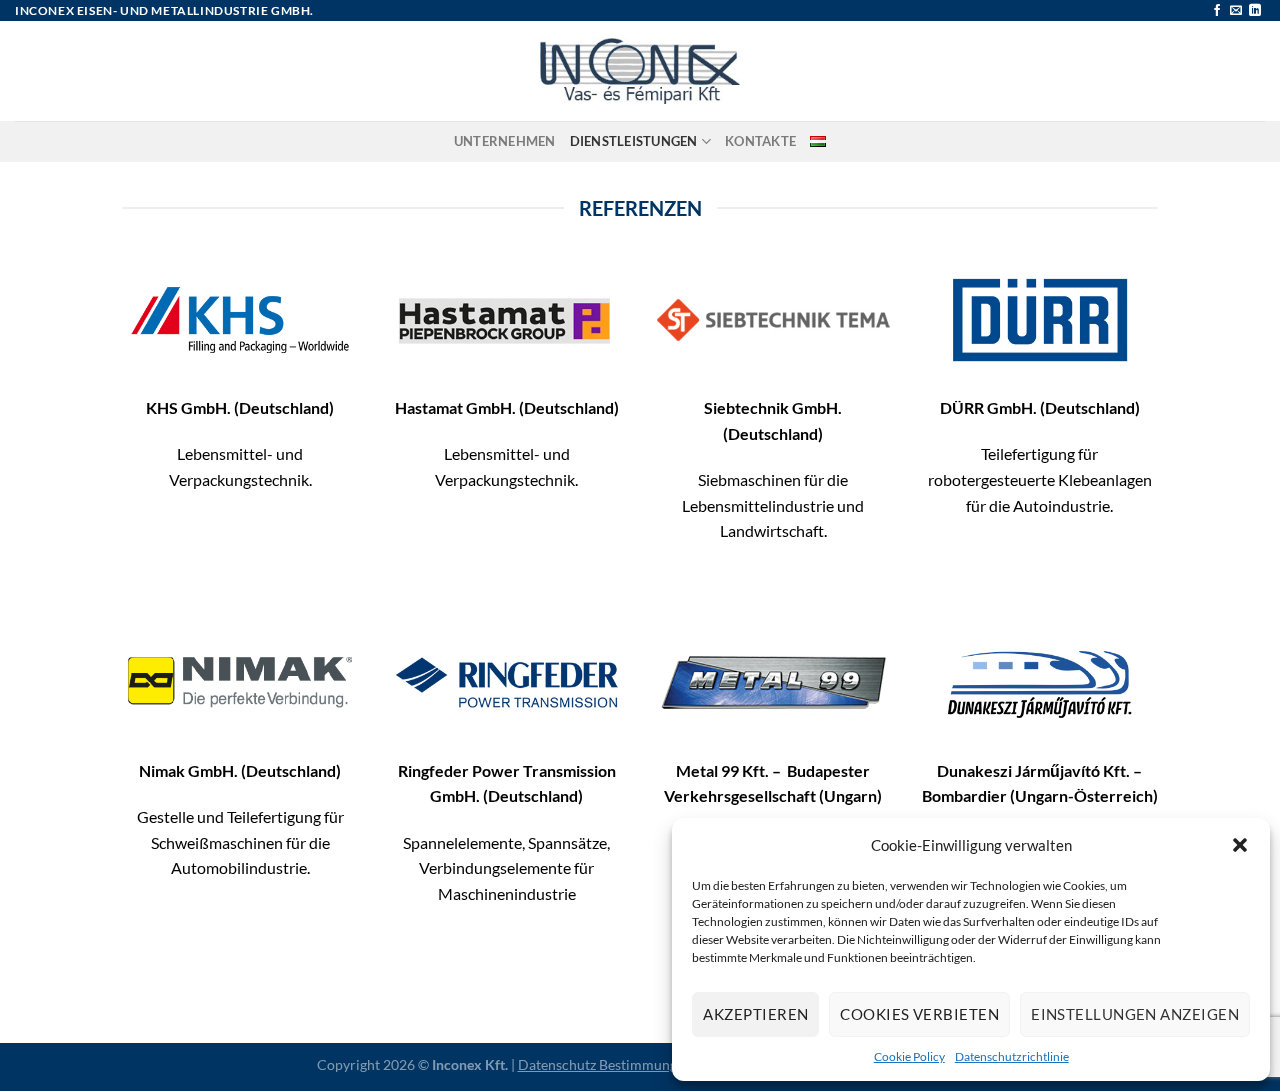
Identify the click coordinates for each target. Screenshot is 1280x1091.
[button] (1240, 845)
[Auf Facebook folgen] (1217, 11)
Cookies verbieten (919, 1014)
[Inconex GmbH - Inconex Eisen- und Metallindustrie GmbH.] (640, 71)
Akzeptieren (755, 1014)
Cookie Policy (909, 1056)
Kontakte (760, 141)
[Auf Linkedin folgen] (1255, 11)
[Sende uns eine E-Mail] (1236, 11)
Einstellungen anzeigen (1135, 1014)
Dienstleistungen (634, 141)
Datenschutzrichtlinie (1012, 1056)
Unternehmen (505, 141)
